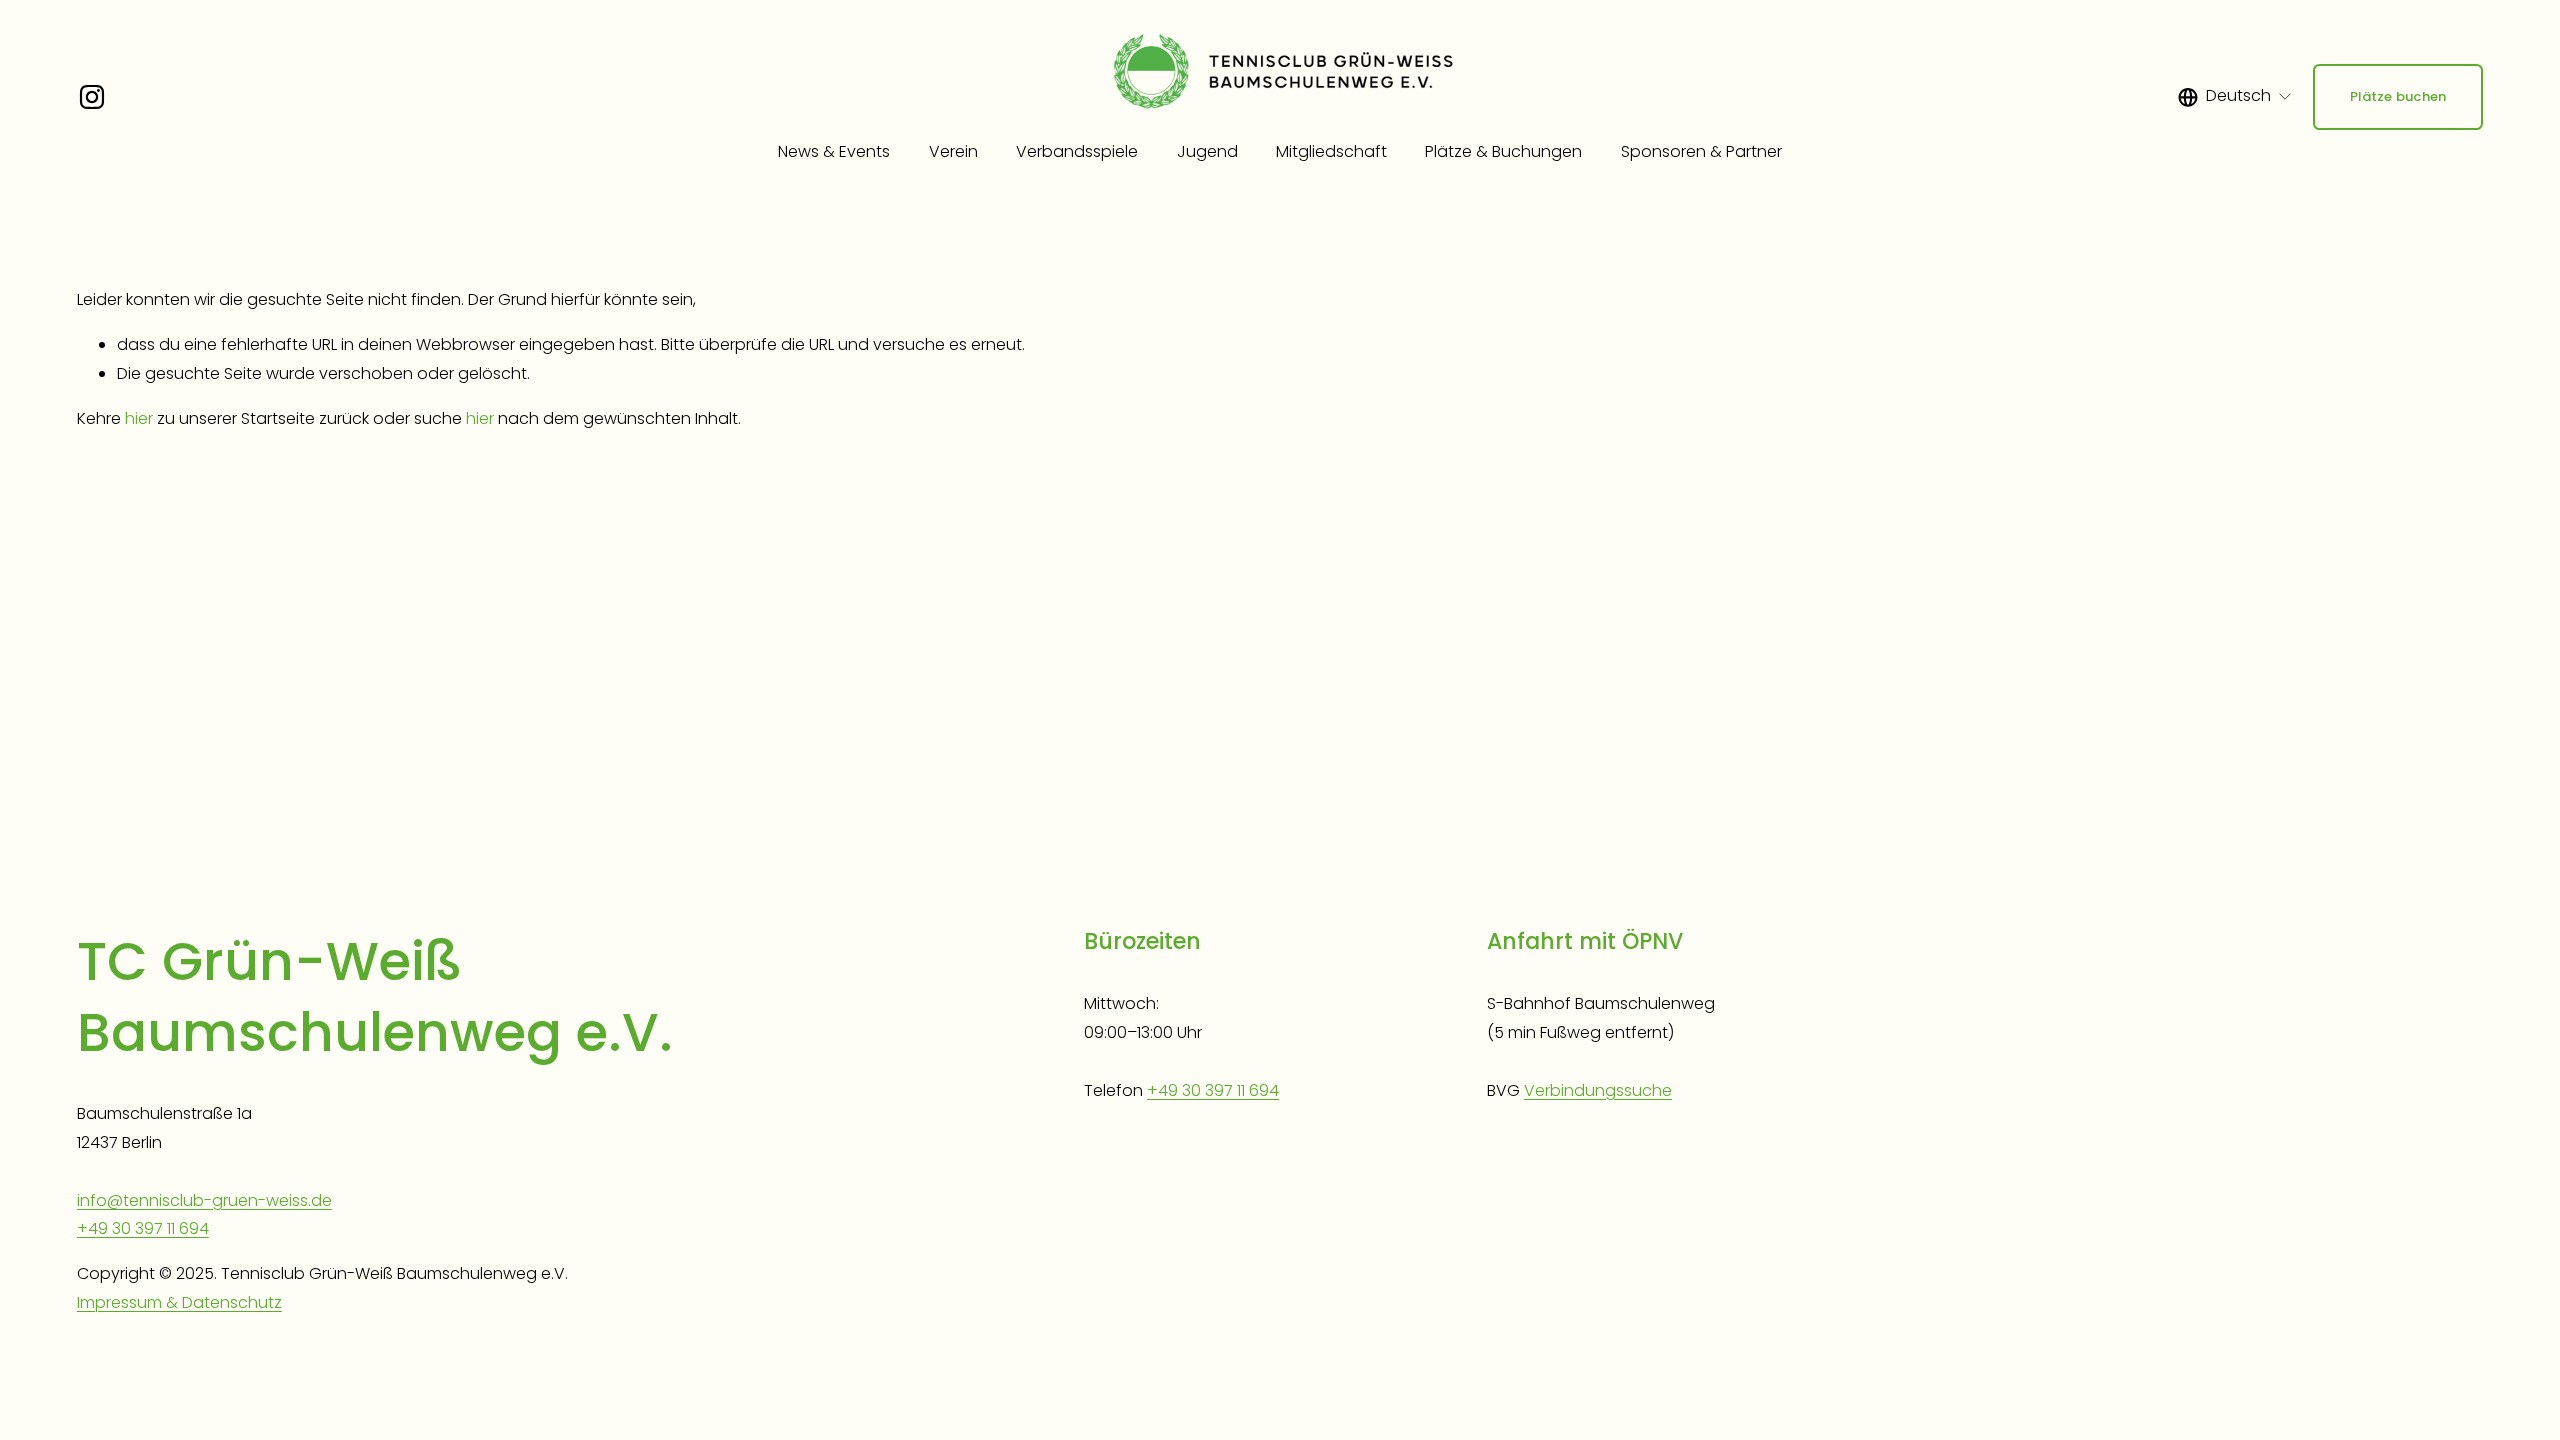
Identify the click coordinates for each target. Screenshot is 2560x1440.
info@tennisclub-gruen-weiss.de (204, 1200)
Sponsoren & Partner (1701, 151)
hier (139, 418)
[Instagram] (92, 97)
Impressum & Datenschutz (179, 1302)
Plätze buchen (2398, 96)
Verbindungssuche (1598, 1090)
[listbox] (2235, 97)
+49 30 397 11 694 (143, 1228)
